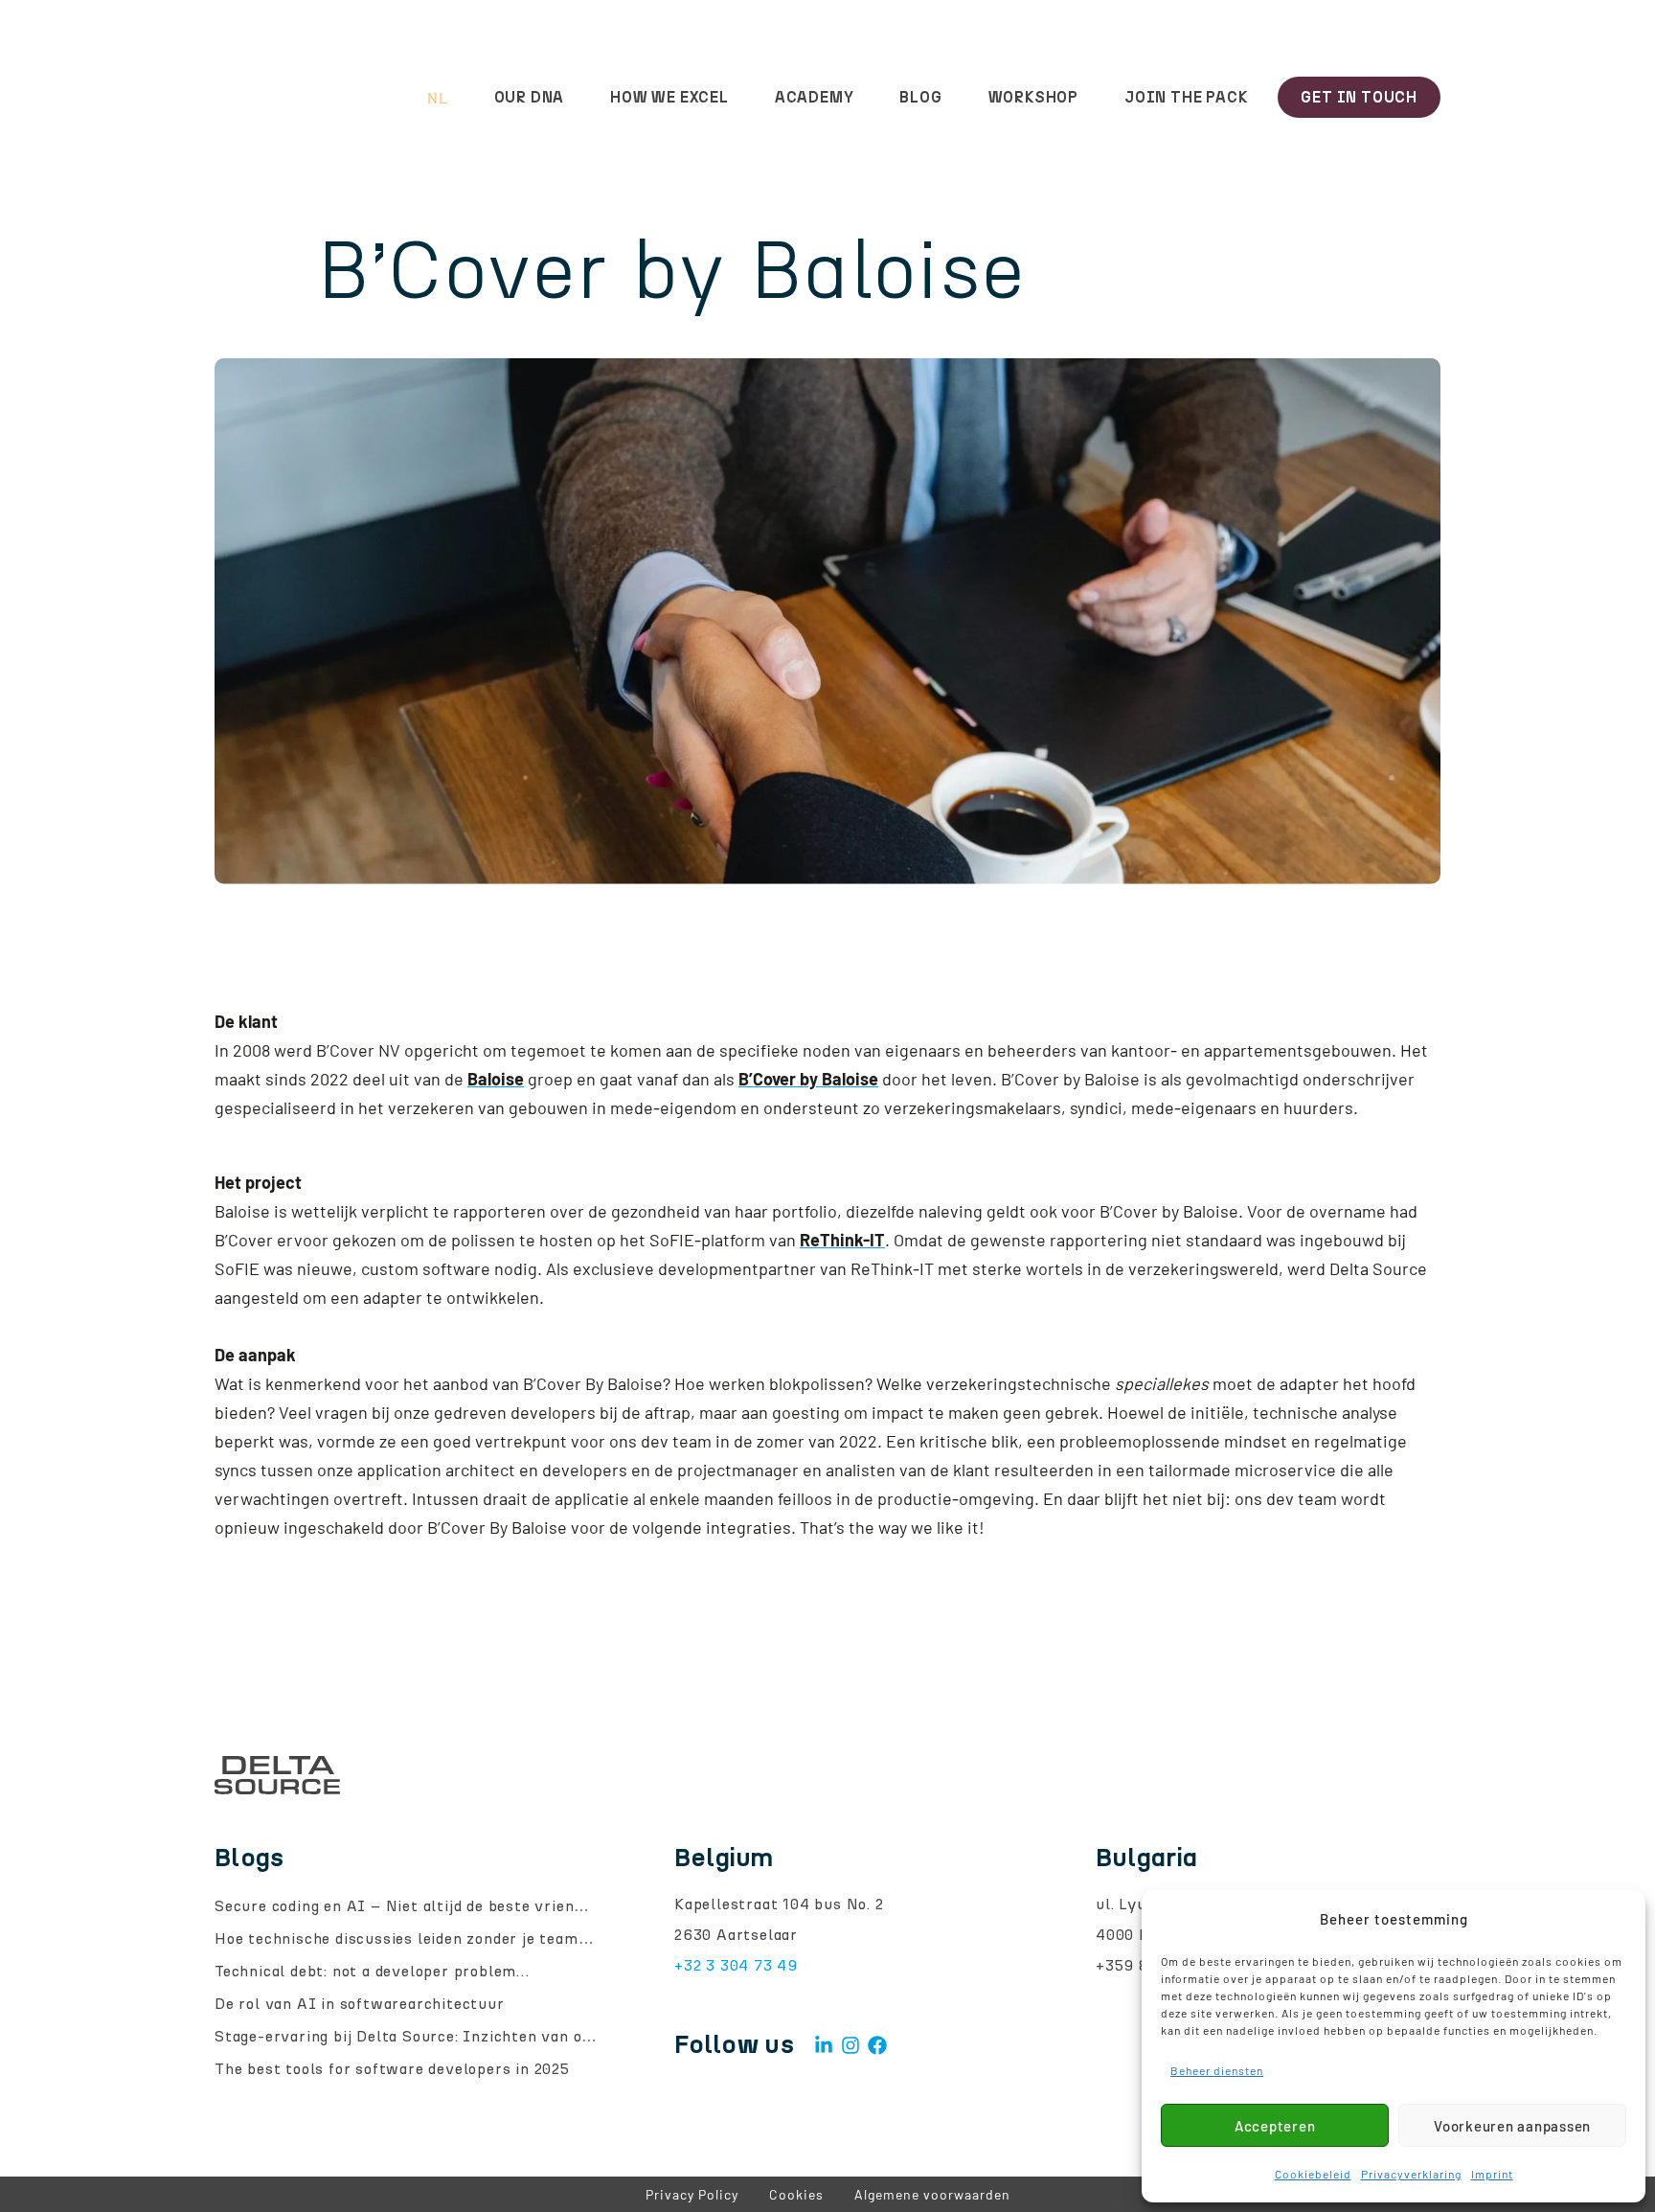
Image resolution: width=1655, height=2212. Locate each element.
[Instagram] (850, 2045)
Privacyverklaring (1411, 2174)
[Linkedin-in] (824, 2045)
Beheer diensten (1217, 2070)
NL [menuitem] (438, 98)
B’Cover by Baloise (808, 1079)
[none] (405, 98)
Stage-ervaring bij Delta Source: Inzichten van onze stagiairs (447, 2036)
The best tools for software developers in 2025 (392, 2069)
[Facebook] (877, 2045)
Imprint (1492, 2174)
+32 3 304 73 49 (736, 1965)
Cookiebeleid (1313, 2174)
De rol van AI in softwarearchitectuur (360, 2004)
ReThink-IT (842, 1240)
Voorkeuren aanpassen (1512, 2126)
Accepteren (1275, 2126)
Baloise (496, 1079)
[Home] (277, 98)
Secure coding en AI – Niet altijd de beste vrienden (408, 1906)
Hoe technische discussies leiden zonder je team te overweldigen (459, 1938)
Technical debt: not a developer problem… (372, 1971)
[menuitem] (405, 98)
